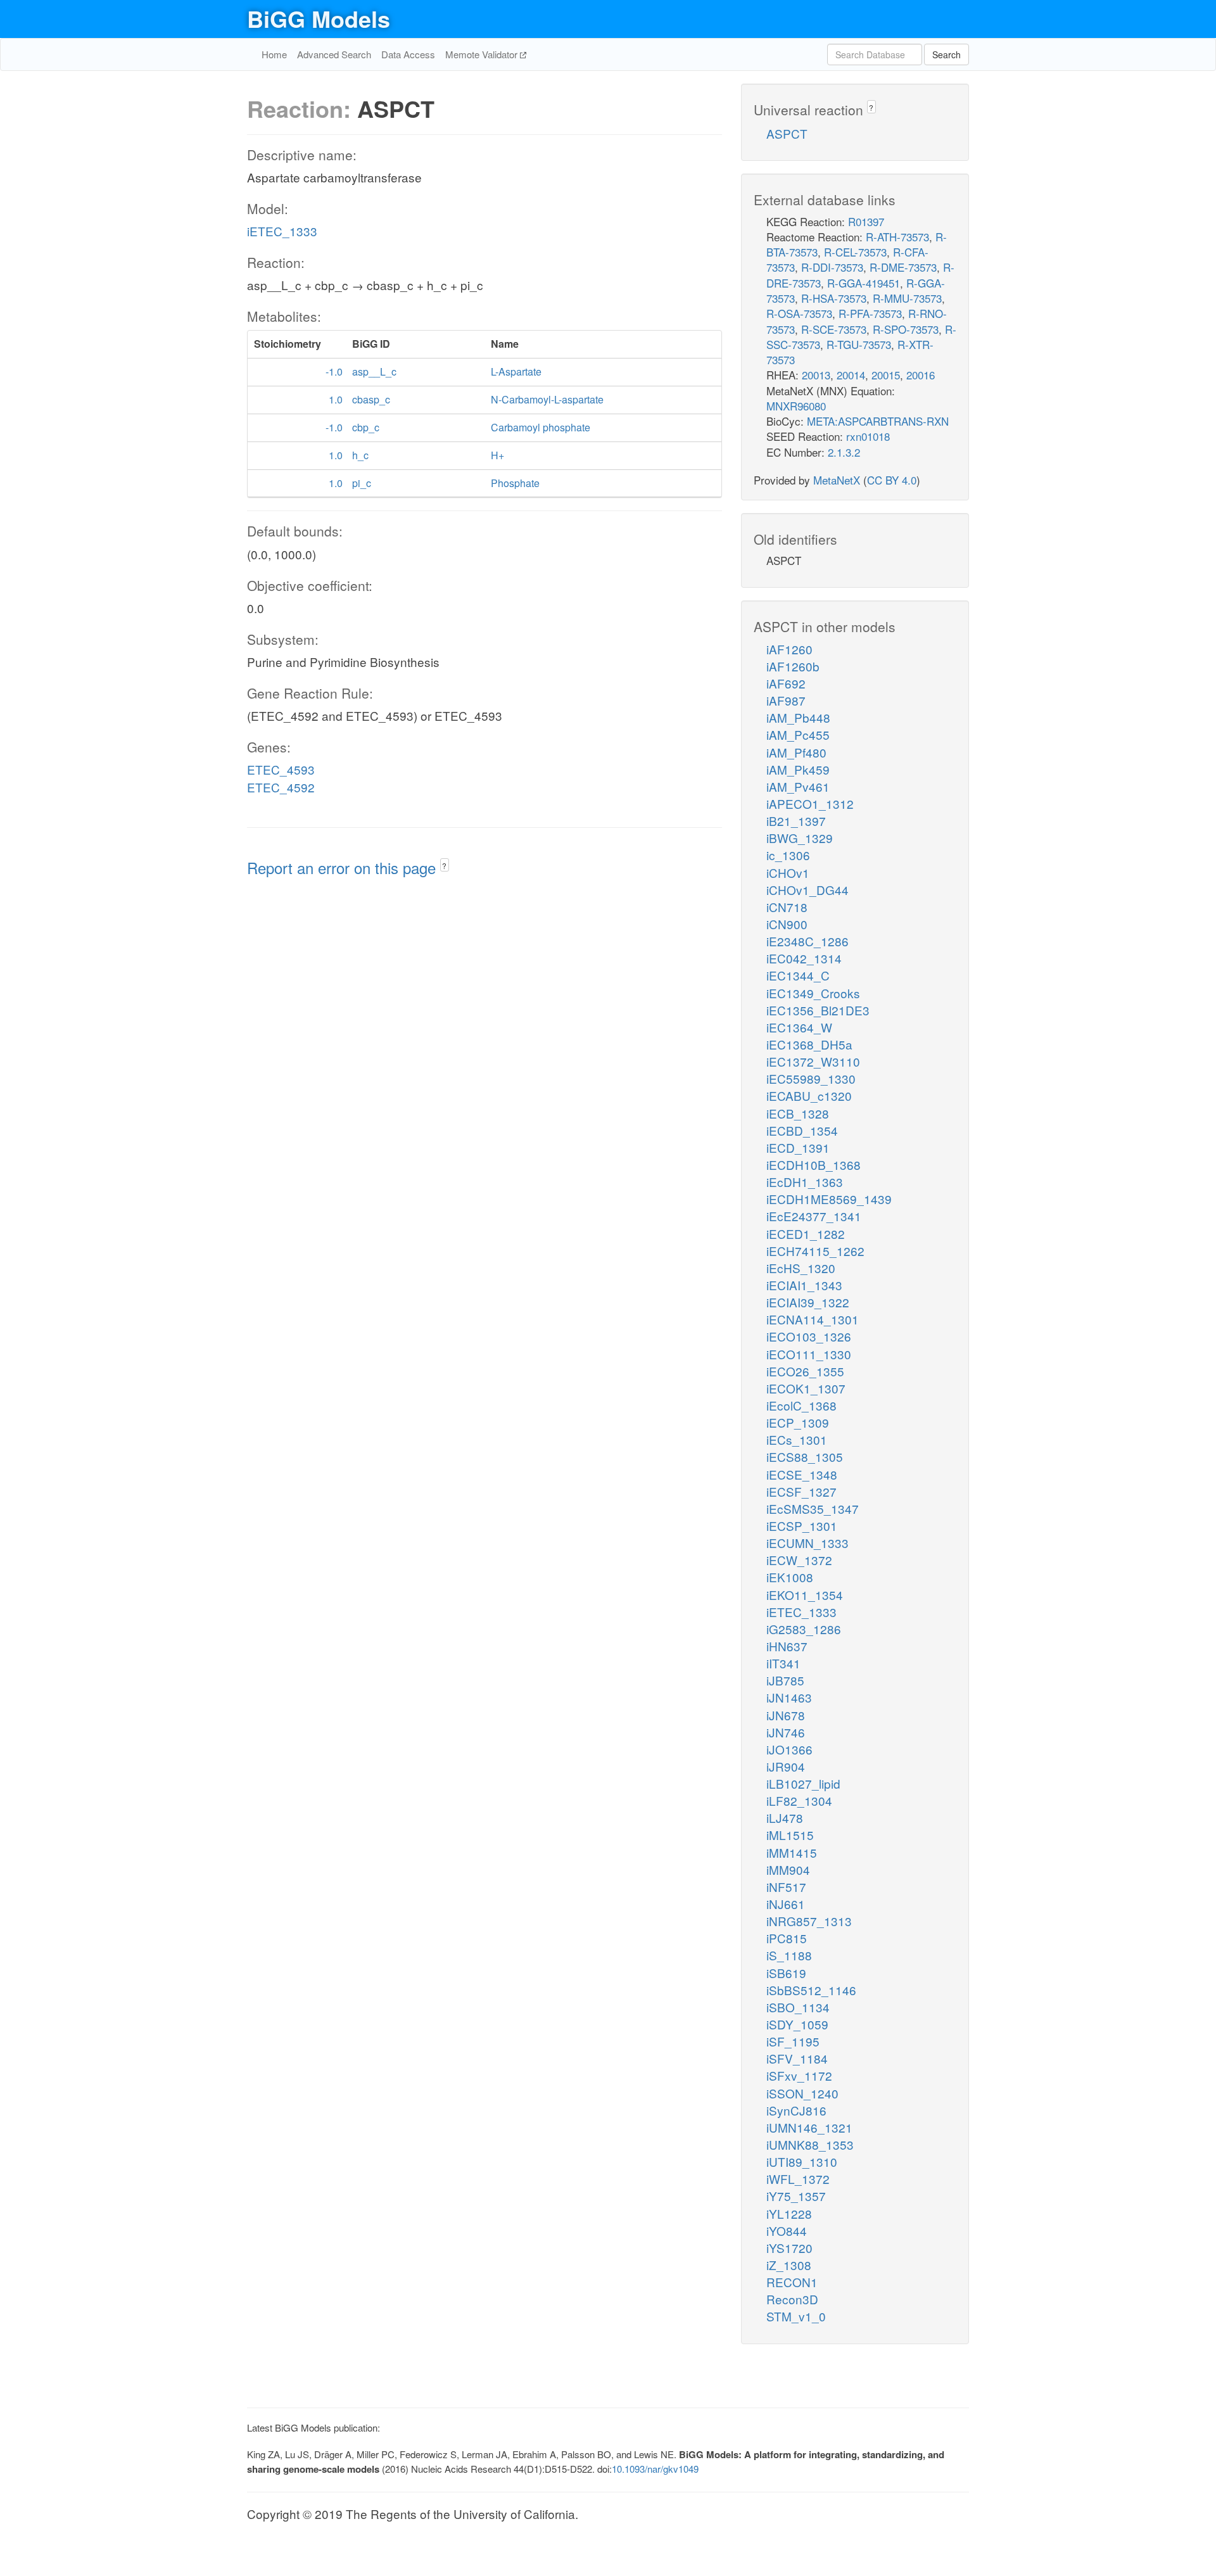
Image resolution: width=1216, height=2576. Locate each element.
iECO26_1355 (805, 1371)
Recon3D (792, 2299)
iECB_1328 (798, 1113)
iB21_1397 (796, 821)
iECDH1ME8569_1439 (829, 1199)
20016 (921, 375)
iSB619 (786, 1973)
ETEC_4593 (281, 769)
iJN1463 (789, 1697)
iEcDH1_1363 (805, 1182)
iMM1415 (792, 1852)
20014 (851, 375)
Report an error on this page (344, 867)
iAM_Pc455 (798, 734)
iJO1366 (789, 1749)
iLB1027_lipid (803, 1783)
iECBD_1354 (802, 1130)
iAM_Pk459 (798, 769)
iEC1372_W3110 (813, 1061)
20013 (816, 375)
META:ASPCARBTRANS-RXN (878, 421)
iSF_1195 (793, 2041)
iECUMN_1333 (807, 1543)
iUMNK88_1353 (810, 2144)
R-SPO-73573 (906, 329)
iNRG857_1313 (809, 1921)
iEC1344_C (798, 975)
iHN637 (787, 1646)
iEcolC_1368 (801, 1405)
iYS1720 (789, 2248)
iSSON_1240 (802, 2093)
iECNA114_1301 (813, 1319)
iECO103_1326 (809, 1336)
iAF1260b (793, 666)
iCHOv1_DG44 (807, 890)
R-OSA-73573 (799, 313)
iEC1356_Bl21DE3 (818, 1010)
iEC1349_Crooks (813, 993)
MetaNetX (837, 480)
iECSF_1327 (801, 1491)
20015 (886, 375)
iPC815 (787, 1938)
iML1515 (790, 1835)
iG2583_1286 (804, 1629)
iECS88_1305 (805, 1456)
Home (274, 54)
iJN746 (786, 1732)
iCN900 (787, 924)
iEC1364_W (799, 1027)
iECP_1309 (798, 1422)
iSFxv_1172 (799, 2075)
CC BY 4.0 (892, 480)
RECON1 (792, 2282)
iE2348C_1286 (807, 941)
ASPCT (787, 133)
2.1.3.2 (844, 452)
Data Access (408, 54)
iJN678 (786, 1715)
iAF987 (786, 700)
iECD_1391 (798, 1147)
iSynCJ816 (796, 2110)
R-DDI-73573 (832, 267)
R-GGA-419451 (864, 283)
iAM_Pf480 (796, 752)
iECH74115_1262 (815, 1251)
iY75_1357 (796, 2196)
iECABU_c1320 (809, 1095)
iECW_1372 (799, 1560)
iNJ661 (786, 1904)
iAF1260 (789, 649)
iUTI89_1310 (802, 2161)
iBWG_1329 (800, 838)
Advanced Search (334, 54)
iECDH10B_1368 (814, 1164)
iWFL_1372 (798, 2179)
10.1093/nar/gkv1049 (655, 2469)
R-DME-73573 (903, 267)
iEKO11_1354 (805, 1595)
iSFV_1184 (797, 2058)
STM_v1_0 (796, 2316)
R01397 (866, 221)
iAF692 (786, 683)
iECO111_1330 (809, 1354)
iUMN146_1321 (809, 2127)
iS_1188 (789, 1955)
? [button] (444, 866)
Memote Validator (483, 54)
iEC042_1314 (804, 958)
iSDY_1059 (797, 2024)
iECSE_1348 (802, 1474)
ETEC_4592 (281, 787)
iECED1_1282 (806, 1234)
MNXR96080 (796, 406)
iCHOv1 (788, 872)
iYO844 (787, 2230)
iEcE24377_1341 (814, 1216)
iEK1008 (790, 1577)
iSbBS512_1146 (811, 1990)
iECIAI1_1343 (804, 1285)
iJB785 (785, 1680)
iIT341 (783, 1663)
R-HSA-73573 (834, 298)
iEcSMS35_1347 (813, 1508)
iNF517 (786, 1887)
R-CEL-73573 (855, 252)
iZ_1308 (789, 2265)
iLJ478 (785, 1818)
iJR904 (786, 1766)
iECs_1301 (797, 1439)
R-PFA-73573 (870, 313)
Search (947, 54)
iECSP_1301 (802, 1526)
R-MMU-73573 (907, 298)
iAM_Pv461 (798, 786)
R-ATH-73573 (897, 237)
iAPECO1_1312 (810, 803)
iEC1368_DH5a (809, 1044)
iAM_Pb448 (798, 717)
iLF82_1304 (799, 1800)
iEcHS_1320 (801, 1268)
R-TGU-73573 (859, 344)
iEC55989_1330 (811, 1078)
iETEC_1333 (282, 231)
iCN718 (787, 907)
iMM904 (788, 1869)
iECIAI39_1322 (808, 1302)
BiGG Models (319, 18)
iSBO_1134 (798, 2007)
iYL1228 (789, 2213)
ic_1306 (788, 855)
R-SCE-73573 (834, 329)
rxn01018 (868, 436)
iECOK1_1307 (806, 1388)
